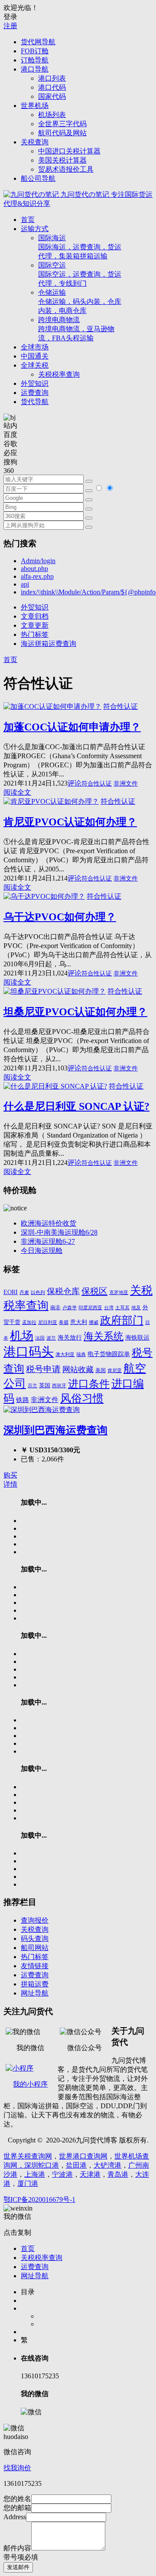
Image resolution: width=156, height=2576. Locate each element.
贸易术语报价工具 (66, 169)
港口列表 (52, 78)
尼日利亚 (48, 1322)
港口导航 (35, 69)
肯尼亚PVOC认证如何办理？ (70, 822)
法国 (40, 1338)
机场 (22, 1336)
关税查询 (35, 142)
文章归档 (35, 616)
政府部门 (122, 1320)
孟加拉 (29, 1322)
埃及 (136, 1308)
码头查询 (35, 1939)
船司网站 (35, 1948)
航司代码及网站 (62, 133)
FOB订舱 (35, 51)
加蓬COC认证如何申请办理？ (72, 727)
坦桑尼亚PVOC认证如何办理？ (75, 1012)
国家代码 (52, 96)
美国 (101, 1371)
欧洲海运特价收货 (49, 1223)
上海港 (35, 2174)
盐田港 (76, 2165)
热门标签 (35, 634)
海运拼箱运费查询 (49, 644)
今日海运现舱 (42, 1251)
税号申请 (43, 1369)
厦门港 (28, 2183)
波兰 (51, 1338)
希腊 (64, 1322)
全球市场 (35, 347)
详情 (10, 1484)
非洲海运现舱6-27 (48, 1241)
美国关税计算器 (62, 160)
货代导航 (35, 402)
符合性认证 (120, 706)
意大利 (79, 1322)
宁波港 (62, 2174)
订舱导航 (35, 60)
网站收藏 (78, 1370)
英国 (45, 1385)
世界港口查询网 (83, 2156)
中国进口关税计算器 (69, 151)
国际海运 (80, 247)
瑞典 (81, 1355)
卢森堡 (70, 1308)
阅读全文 (17, 792)
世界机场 (35, 106)
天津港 (90, 2174)
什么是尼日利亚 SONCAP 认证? (76, 1106)
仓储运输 (80, 302)
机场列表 (52, 115)
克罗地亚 (119, 1292)
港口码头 (29, 1352)
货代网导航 (38, 42)
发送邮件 (18, 2567)
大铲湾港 (107, 2165)
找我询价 (17, 2468)
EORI (11, 1292)
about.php (34, 569)
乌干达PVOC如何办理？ (60, 917)
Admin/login (38, 561)
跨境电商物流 (76, 329)
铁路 (23, 1400)
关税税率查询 (59, 374)
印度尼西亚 (90, 1308)
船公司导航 (38, 178)
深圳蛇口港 (42, 2165)
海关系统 (104, 1336)
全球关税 (35, 365)
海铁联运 (137, 1338)
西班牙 (59, 1386)
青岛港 (118, 2174)
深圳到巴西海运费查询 (55, 1430)
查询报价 (35, 1920)
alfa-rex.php (37, 576)
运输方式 (35, 229)
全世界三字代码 (62, 124)
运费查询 (35, 393)
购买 (10, 1475)
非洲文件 (126, 784)
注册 (10, 26)
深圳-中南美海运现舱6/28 (59, 1232)
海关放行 (70, 1337)
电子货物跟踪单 (109, 1354)
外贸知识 (35, 383)
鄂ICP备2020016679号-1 (39, 2199)
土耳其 (122, 1308)
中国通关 (35, 356)
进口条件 (89, 1384)
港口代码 (52, 87)
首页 (28, 220)
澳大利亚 (65, 1355)
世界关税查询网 (28, 2156)
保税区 (94, 1291)
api (25, 584)
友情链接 (35, 1966)
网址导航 (35, 1993)
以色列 (38, 1292)
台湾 (109, 1308)
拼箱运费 (35, 1984)
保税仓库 (63, 1291)
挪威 (94, 1322)
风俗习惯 (82, 1398)
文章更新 (35, 625)
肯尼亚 (115, 1370)
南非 (55, 1308)
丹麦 (24, 1293)
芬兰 (32, 1386)
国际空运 (80, 274)
